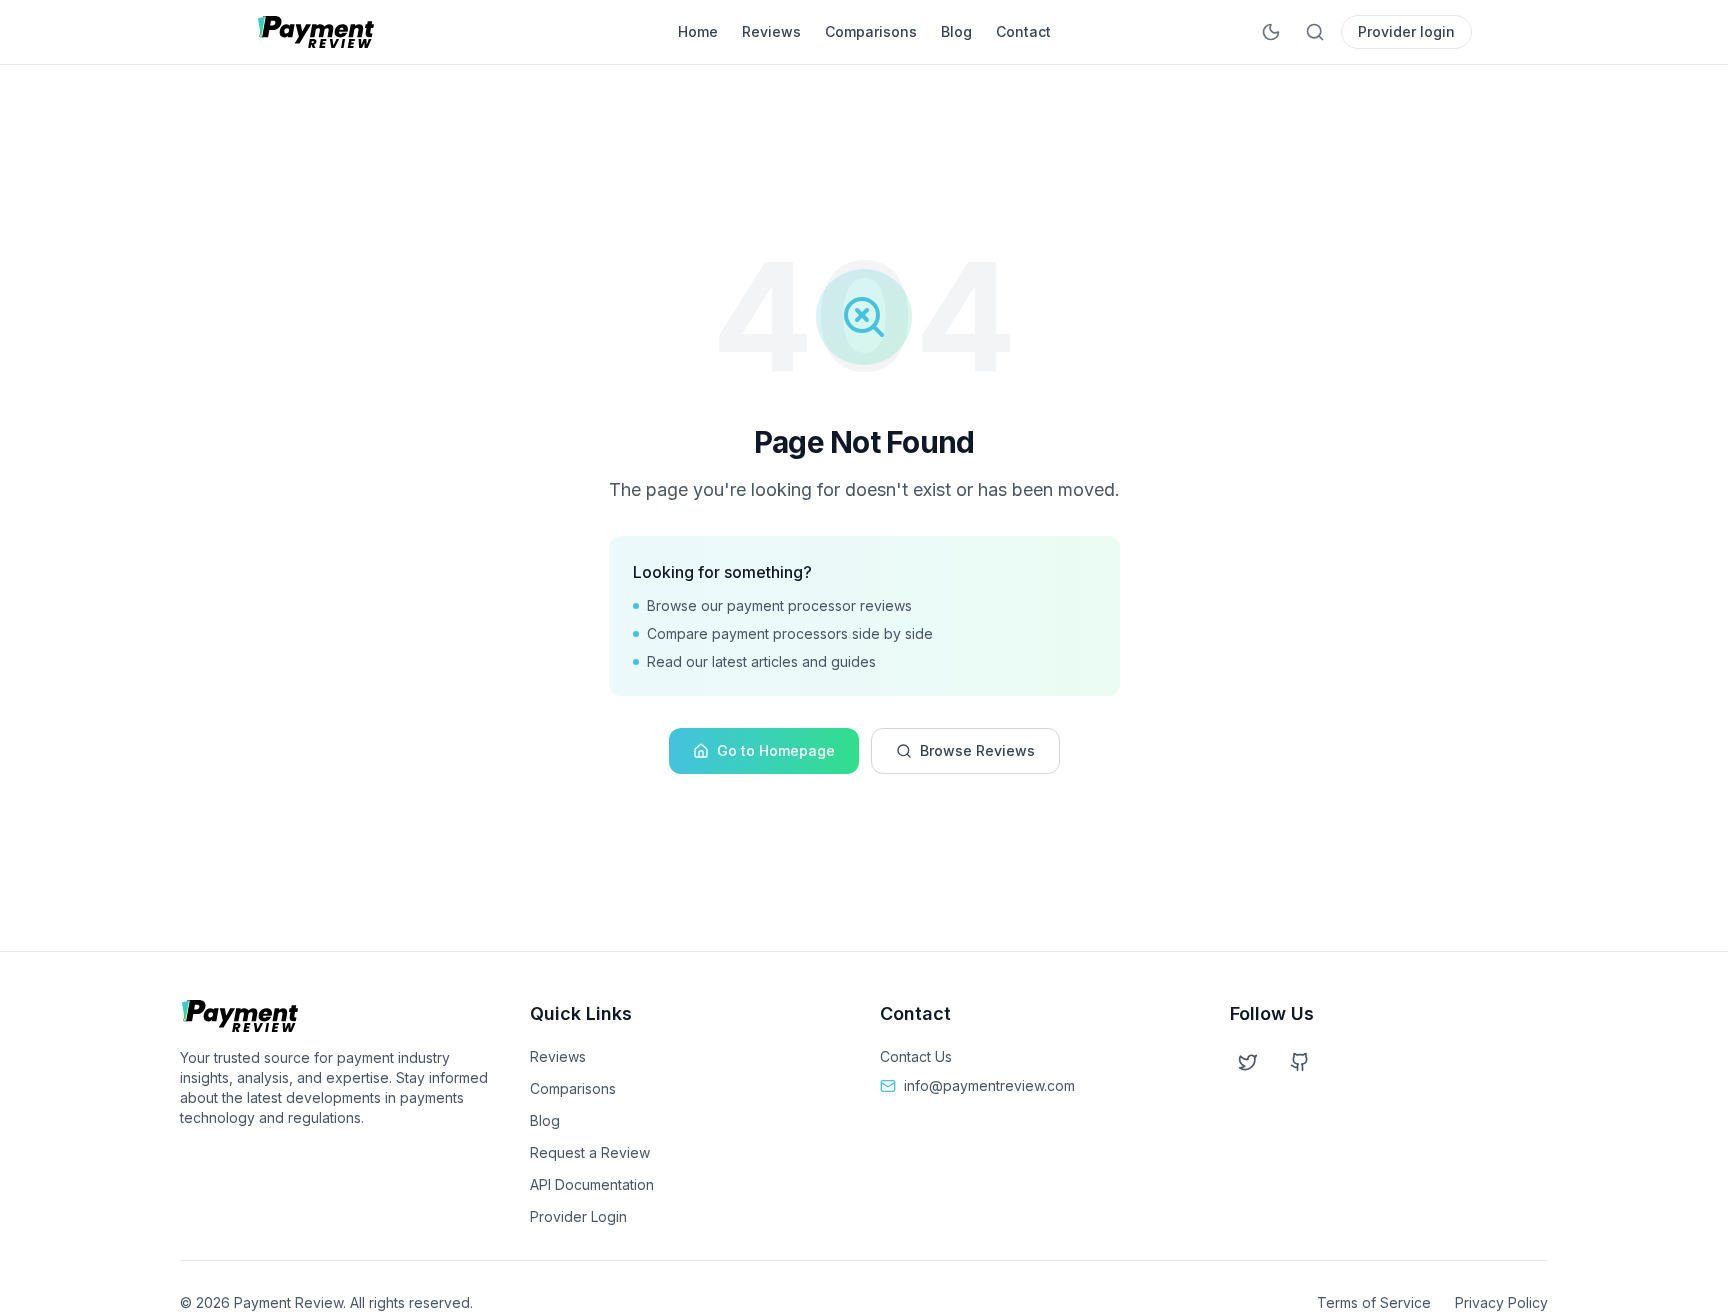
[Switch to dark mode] (1271, 32)
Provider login (1406, 31)
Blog (956, 31)
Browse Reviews (977, 750)
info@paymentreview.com (989, 1085)
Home (698, 31)
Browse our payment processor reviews (779, 605)
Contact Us (916, 1056)
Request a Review (590, 1152)
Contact (1023, 31)
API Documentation (592, 1184)
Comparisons (871, 31)
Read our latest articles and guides (761, 661)
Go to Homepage (776, 750)
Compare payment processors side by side (790, 633)
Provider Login (578, 1216)
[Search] (1315, 32)
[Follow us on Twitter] (1248, 1062)
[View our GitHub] (1300, 1062)
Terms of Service (1374, 1302)
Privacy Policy (1501, 1302)
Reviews (771, 31)
